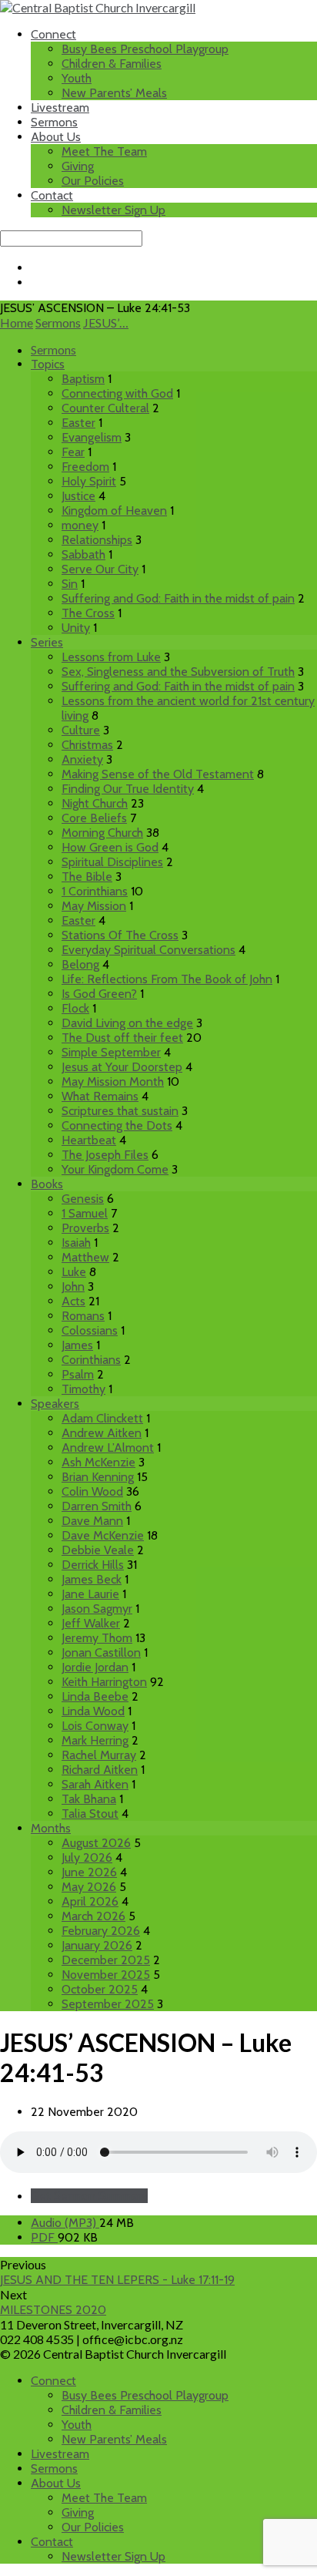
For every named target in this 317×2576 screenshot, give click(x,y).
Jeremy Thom (97, 1638)
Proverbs (85, 1228)
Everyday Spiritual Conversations (148, 950)
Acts (73, 1301)
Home (17, 322)
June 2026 (89, 1872)
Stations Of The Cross (120, 935)
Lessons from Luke (111, 657)
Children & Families (112, 64)
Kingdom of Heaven (114, 510)
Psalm (78, 1374)
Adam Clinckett (102, 1418)
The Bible (87, 877)
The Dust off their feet (122, 1038)
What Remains (100, 1096)
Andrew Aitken (102, 1433)
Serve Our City (100, 569)
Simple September (111, 1052)
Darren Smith (97, 1506)
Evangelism (92, 437)
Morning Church (102, 833)
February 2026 (101, 1931)
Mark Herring (95, 1740)
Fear (73, 452)
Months (51, 1828)
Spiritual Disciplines (112, 862)
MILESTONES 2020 (53, 2310)
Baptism (83, 379)
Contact (52, 195)
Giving (78, 166)
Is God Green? (99, 994)
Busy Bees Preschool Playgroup (145, 49)
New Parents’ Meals (114, 93)
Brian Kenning (98, 1477)
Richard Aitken (100, 1770)
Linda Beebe (95, 1696)
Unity (76, 628)
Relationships (97, 540)
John (73, 1286)
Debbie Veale (98, 1550)
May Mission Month (113, 1081)
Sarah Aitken (95, 1784)
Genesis (83, 1199)
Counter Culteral (105, 408)
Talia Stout (90, 1814)
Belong (80, 964)
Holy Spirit (89, 481)
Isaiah (76, 1243)
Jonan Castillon (101, 1652)
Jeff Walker (91, 1623)
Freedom (85, 467)
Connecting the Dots (117, 1125)
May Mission (94, 906)
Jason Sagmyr (97, 1609)
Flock (75, 1008)
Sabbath (83, 554)
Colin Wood (92, 1491)
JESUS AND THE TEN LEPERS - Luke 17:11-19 (117, 2280)
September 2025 (108, 2004)
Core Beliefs (94, 818)
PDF (44, 2237)
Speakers (55, 1404)
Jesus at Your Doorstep (122, 1067)
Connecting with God (117, 393)
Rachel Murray (99, 1755)
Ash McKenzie (98, 1462)
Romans (83, 1316)
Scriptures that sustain (120, 1111)
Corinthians (91, 1360)
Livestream (60, 107)
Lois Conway (95, 1726)
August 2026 (96, 1843)
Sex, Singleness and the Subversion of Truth (178, 672)
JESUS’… (106, 322)
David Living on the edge (127, 1023)
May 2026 (89, 1887)
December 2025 (106, 1960)
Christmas (87, 745)
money (80, 525)
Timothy (83, 1389)
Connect (53, 34)
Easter (78, 423)
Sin (70, 584)
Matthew (85, 1257)
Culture (81, 730)
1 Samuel (85, 1213)
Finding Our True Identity (128, 789)
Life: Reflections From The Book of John (167, 979)
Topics (48, 364)
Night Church (95, 803)
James (77, 1345)
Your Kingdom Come (115, 1169)
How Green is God (110, 847)
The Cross (88, 613)
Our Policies (93, 181)
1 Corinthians (95, 891)
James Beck (92, 1579)
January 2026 (97, 1945)
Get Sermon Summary (89, 2196)
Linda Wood (93, 1711)
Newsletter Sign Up (113, 210)
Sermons (54, 122)
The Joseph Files (105, 1155)
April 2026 (90, 1901)
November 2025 (106, 1975)
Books (47, 1184)
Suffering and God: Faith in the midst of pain (178, 598)
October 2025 (100, 1989)
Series (47, 642)
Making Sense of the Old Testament (158, 774)
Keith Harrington (104, 1682)
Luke (74, 1272)
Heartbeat (89, 1140)
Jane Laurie (90, 1594)
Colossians (90, 1330)
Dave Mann (92, 1521)
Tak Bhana (89, 1799)
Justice (78, 496)
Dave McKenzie (103, 1535)
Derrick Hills (93, 1565)
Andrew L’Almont (108, 1448)
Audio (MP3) (65, 2223)
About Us (56, 137)
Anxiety (82, 759)
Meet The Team (104, 151)
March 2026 (93, 1916)
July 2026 (87, 1857)
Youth (77, 78)
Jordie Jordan (95, 1667)
